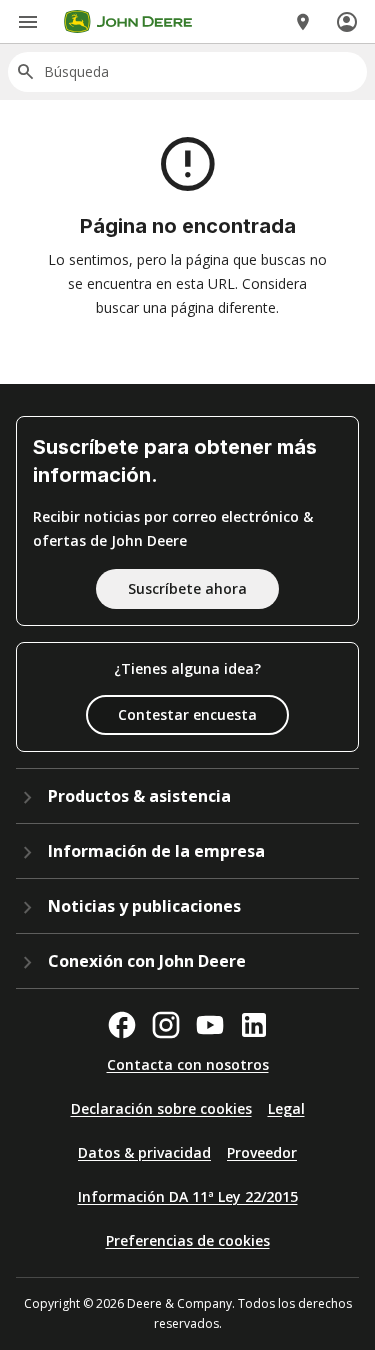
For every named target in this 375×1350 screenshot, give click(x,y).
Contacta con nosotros (188, 1064)
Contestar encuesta (187, 714)
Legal (286, 1108)
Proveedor (262, 1152)
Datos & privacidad (144, 1152)
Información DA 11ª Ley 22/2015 (188, 1196)
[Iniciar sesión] (347, 22)
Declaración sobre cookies (161, 1108)
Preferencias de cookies (188, 1240)
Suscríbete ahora (187, 588)
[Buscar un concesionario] (303, 22)
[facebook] (122, 1025)
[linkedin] (254, 1025)
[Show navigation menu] (28, 22)
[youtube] (210, 1025)
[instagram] (166, 1025)
